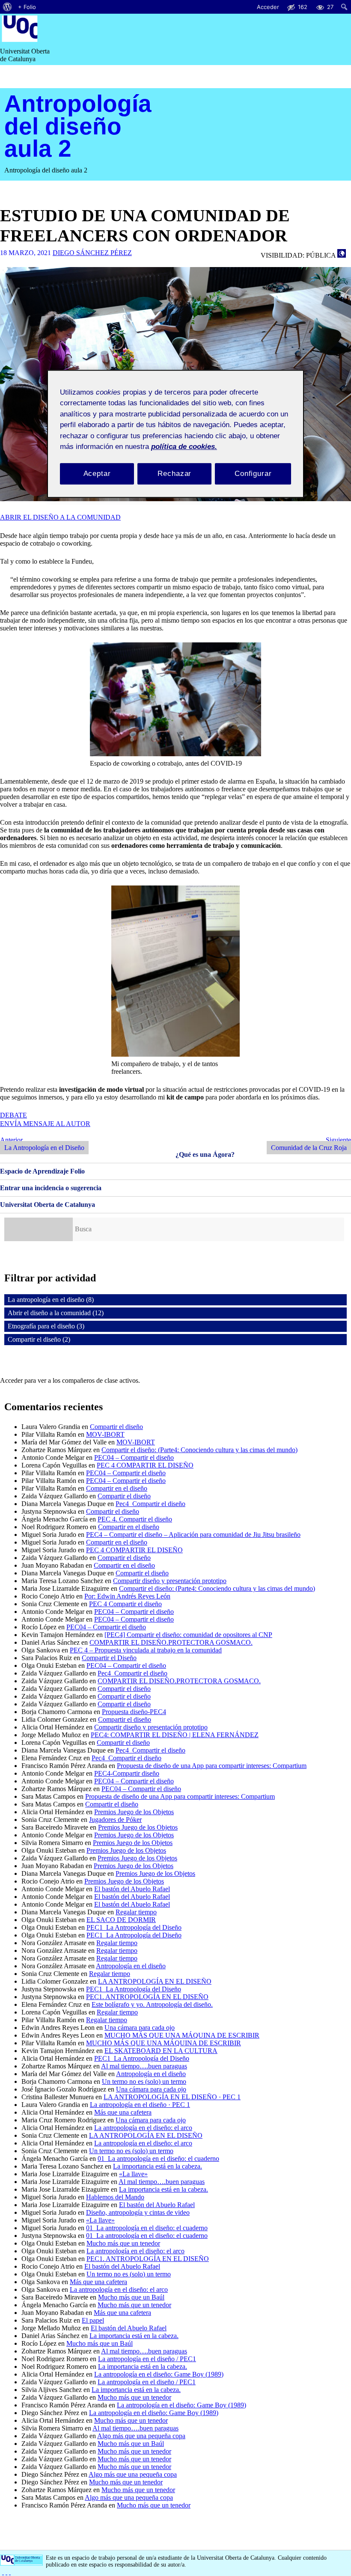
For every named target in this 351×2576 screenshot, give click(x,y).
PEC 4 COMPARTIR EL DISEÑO (145, 1465)
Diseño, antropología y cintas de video (138, 2212)
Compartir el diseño (116, 1427)
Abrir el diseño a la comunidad (60, 517)
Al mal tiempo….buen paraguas (144, 2066)
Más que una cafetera (123, 2112)
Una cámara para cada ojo (140, 2028)
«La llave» (133, 2174)
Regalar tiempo (136, 1912)
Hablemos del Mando (115, 2197)
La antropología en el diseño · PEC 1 (140, 2105)
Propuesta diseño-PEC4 (134, 1712)
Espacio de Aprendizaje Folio (42, 1171)
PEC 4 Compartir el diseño (125, 1604)
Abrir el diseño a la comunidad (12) (56, 1313)
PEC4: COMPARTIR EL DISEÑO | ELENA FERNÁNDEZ (175, 1735)
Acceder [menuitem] (268, 7)
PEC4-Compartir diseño (127, 1773)
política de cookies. (184, 447)
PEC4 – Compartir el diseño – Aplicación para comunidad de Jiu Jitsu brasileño (193, 1535)
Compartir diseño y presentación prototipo (170, 1581)
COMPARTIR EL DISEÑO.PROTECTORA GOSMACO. (171, 1642)
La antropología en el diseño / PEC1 (147, 2359)
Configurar (253, 474)
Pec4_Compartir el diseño (150, 1504)
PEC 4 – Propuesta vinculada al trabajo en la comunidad (146, 1650)
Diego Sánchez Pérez (92, 253)
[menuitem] (7, 7)
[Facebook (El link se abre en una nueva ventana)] (3, 2572)
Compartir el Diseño (109, 1658)
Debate (13, 1115)
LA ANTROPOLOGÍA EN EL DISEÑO (155, 1981)
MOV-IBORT (105, 1434)
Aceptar (97, 474)
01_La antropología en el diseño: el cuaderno (158, 2159)
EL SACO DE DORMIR (121, 1920)
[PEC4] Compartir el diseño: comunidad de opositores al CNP (188, 1635)
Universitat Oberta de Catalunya (48, 1205)
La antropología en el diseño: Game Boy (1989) (159, 2374)
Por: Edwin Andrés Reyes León (127, 1596)
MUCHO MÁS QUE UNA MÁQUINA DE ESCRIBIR (182, 2035)
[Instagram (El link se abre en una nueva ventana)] (6, 2572)
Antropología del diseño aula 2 (78, 126)
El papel (93, 2320)
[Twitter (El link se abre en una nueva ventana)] (10, 2572)
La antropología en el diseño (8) (51, 1300)
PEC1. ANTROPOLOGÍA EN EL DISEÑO (147, 1997)
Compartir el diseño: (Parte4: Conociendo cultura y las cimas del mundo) (199, 1450)
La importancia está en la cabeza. (158, 2166)
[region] (175, 434)
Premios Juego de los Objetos (134, 1812)
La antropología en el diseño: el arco (143, 2128)
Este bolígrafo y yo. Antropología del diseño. (152, 2004)
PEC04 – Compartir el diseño (134, 1457)
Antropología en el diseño (131, 1966)
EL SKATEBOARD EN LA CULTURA (161, 2051)
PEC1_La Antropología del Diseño (134, 1927)
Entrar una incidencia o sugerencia (51, 1188)
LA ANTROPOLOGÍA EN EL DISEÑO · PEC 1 (172, 2097)
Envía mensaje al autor (45, 1124)
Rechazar (174, 474)
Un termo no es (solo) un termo (144, 2081)
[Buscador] (39, 1229)
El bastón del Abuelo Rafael (132, 1889)
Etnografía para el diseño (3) (46, 1326)
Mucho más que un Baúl (131, 2297)
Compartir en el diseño (117, 1488)
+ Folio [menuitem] (27, 7)
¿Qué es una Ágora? (205, 1154)
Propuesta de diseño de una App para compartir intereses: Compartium (212, 1766)
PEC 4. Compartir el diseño (135, 1519)
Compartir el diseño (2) (39, 1339)
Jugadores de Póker (115, 1820)
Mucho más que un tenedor (123, 2243)
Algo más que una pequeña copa (141, 2436)
